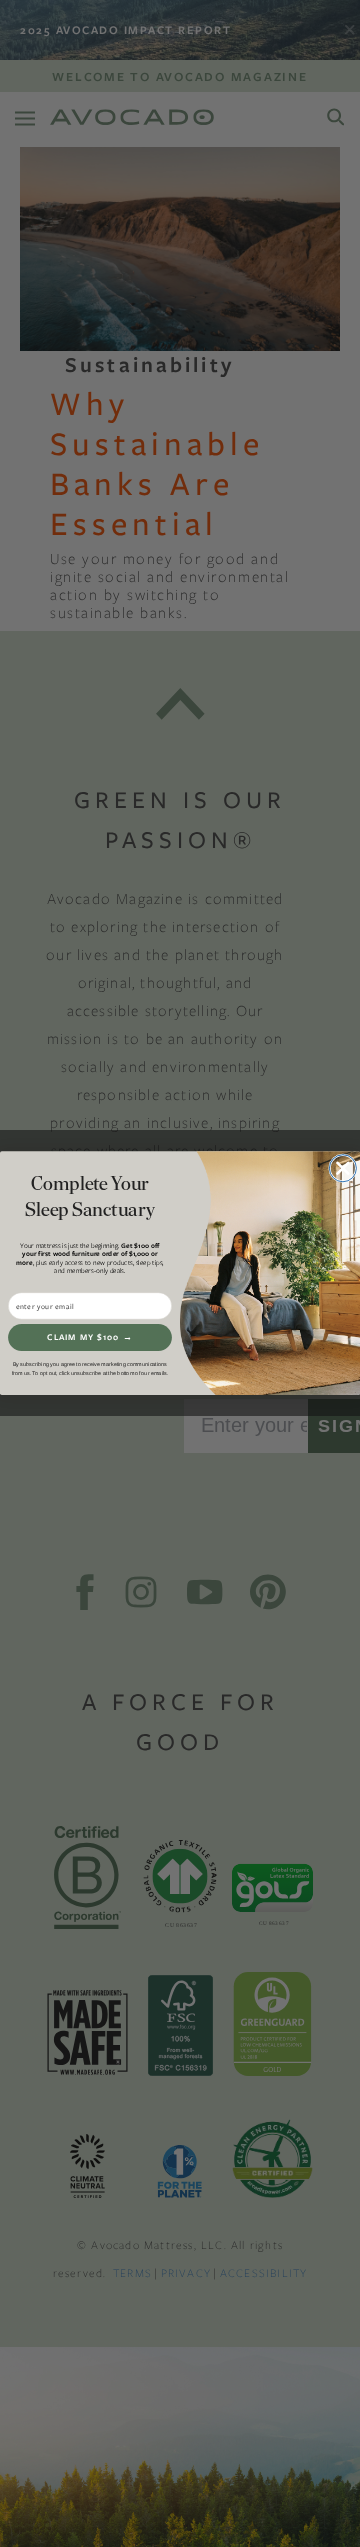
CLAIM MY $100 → (90, 1338)
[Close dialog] (342, 1168)
